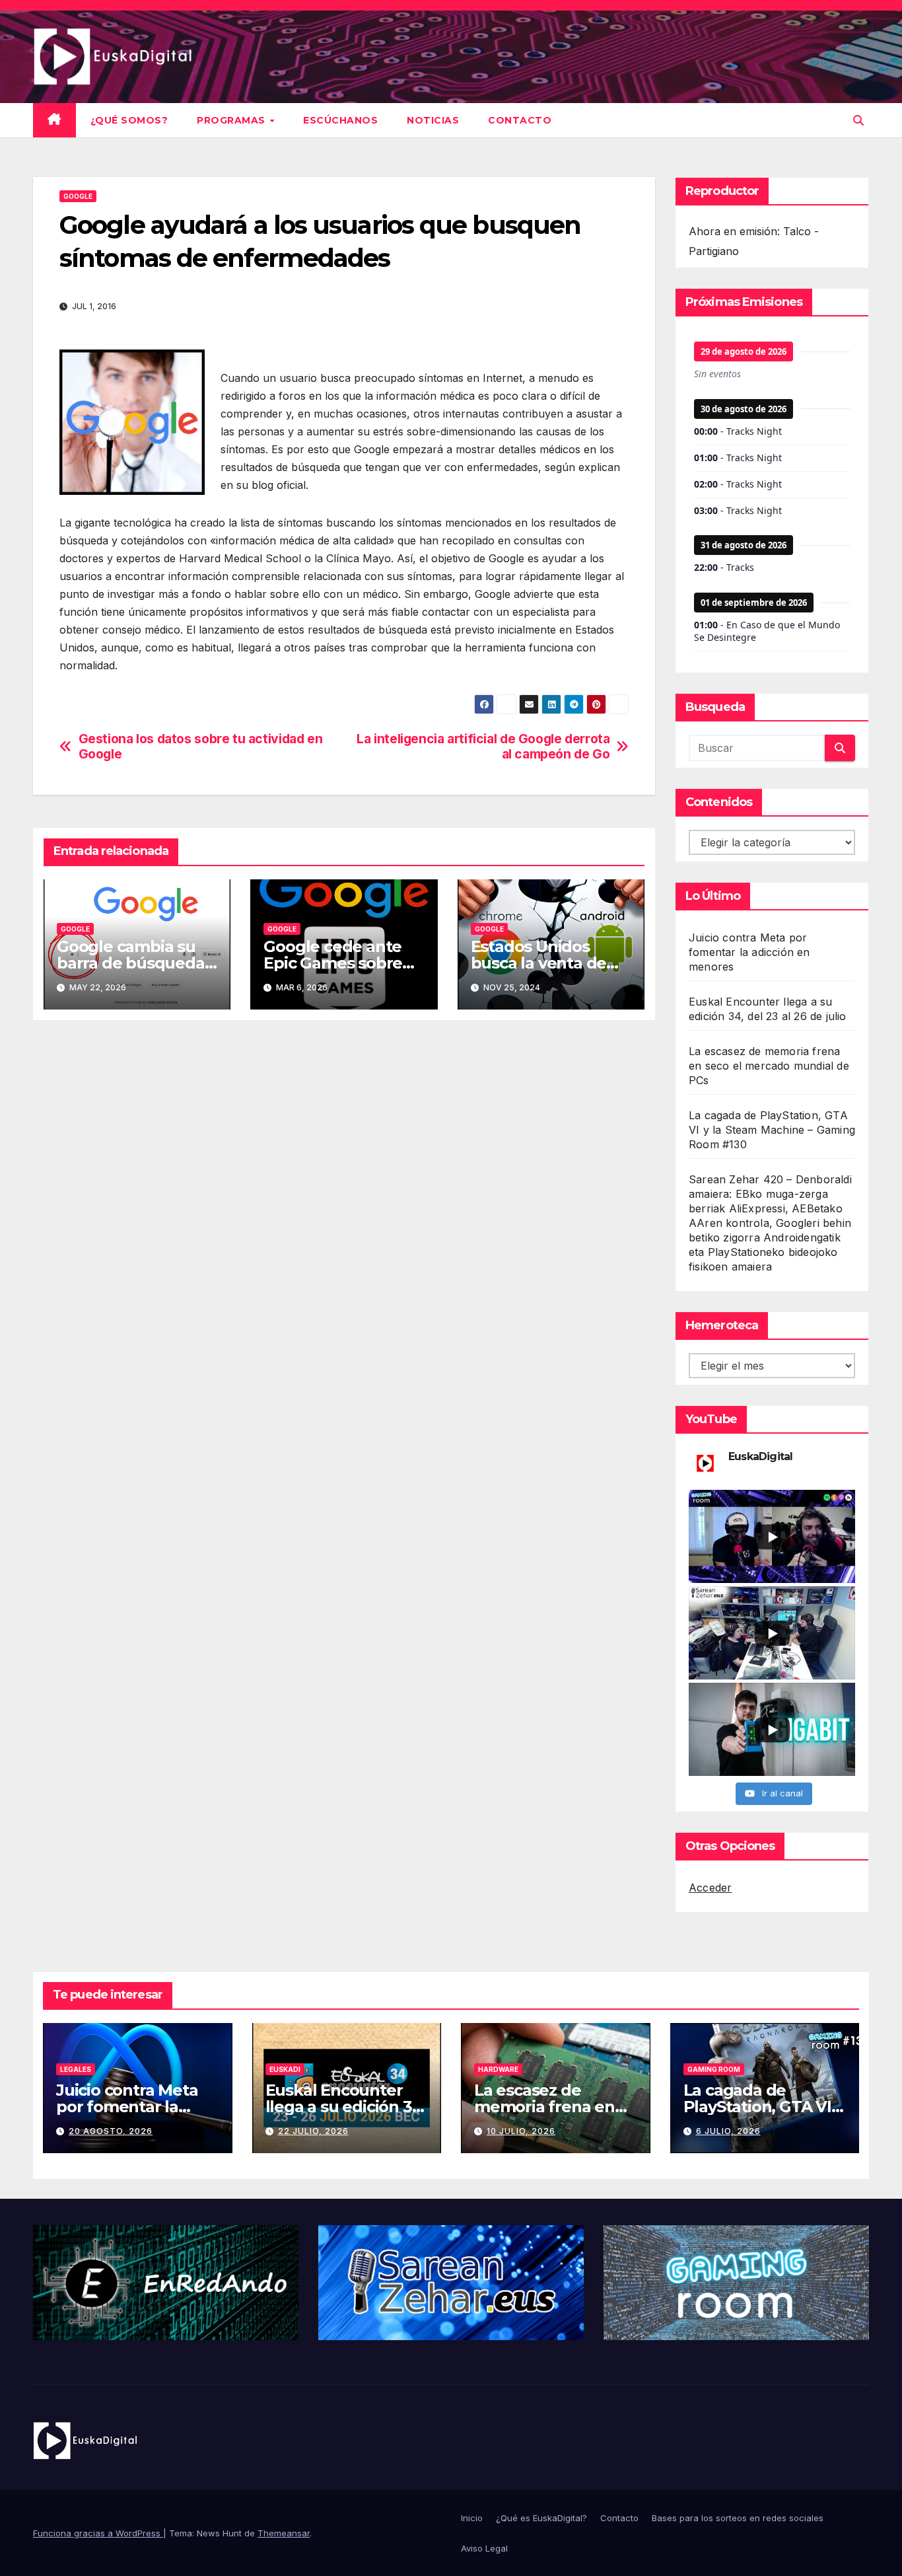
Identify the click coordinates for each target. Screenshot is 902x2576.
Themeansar (284, 2533)
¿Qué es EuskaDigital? (541, 2518)
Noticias (433, 120)
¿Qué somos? (129, 120)
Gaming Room (714, 2069)
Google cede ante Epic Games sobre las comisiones (333, 963)
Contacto (520, 120)
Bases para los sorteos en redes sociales (738, 2518)
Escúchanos (340, 120)
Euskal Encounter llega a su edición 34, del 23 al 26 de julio (346, 2107)
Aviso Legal (484, 2548)
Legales (76, 2069)
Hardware (498, 2069)
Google (78, 196)
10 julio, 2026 (521, 2131)
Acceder (710, 1888)
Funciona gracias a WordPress (98, 2533)
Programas (232, 120)
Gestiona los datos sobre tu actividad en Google (201, 747)
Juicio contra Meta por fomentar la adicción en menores (749, 952)
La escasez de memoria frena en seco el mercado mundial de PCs (769, 1066)
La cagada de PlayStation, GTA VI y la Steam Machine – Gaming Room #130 (772, 1130)
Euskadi (285, 2069)
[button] (858, 120)
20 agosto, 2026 (111, 2131)
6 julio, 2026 (728, 2131)
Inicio (472, 2518)
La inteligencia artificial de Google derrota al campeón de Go (483, 747)
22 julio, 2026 (313, 2131)
